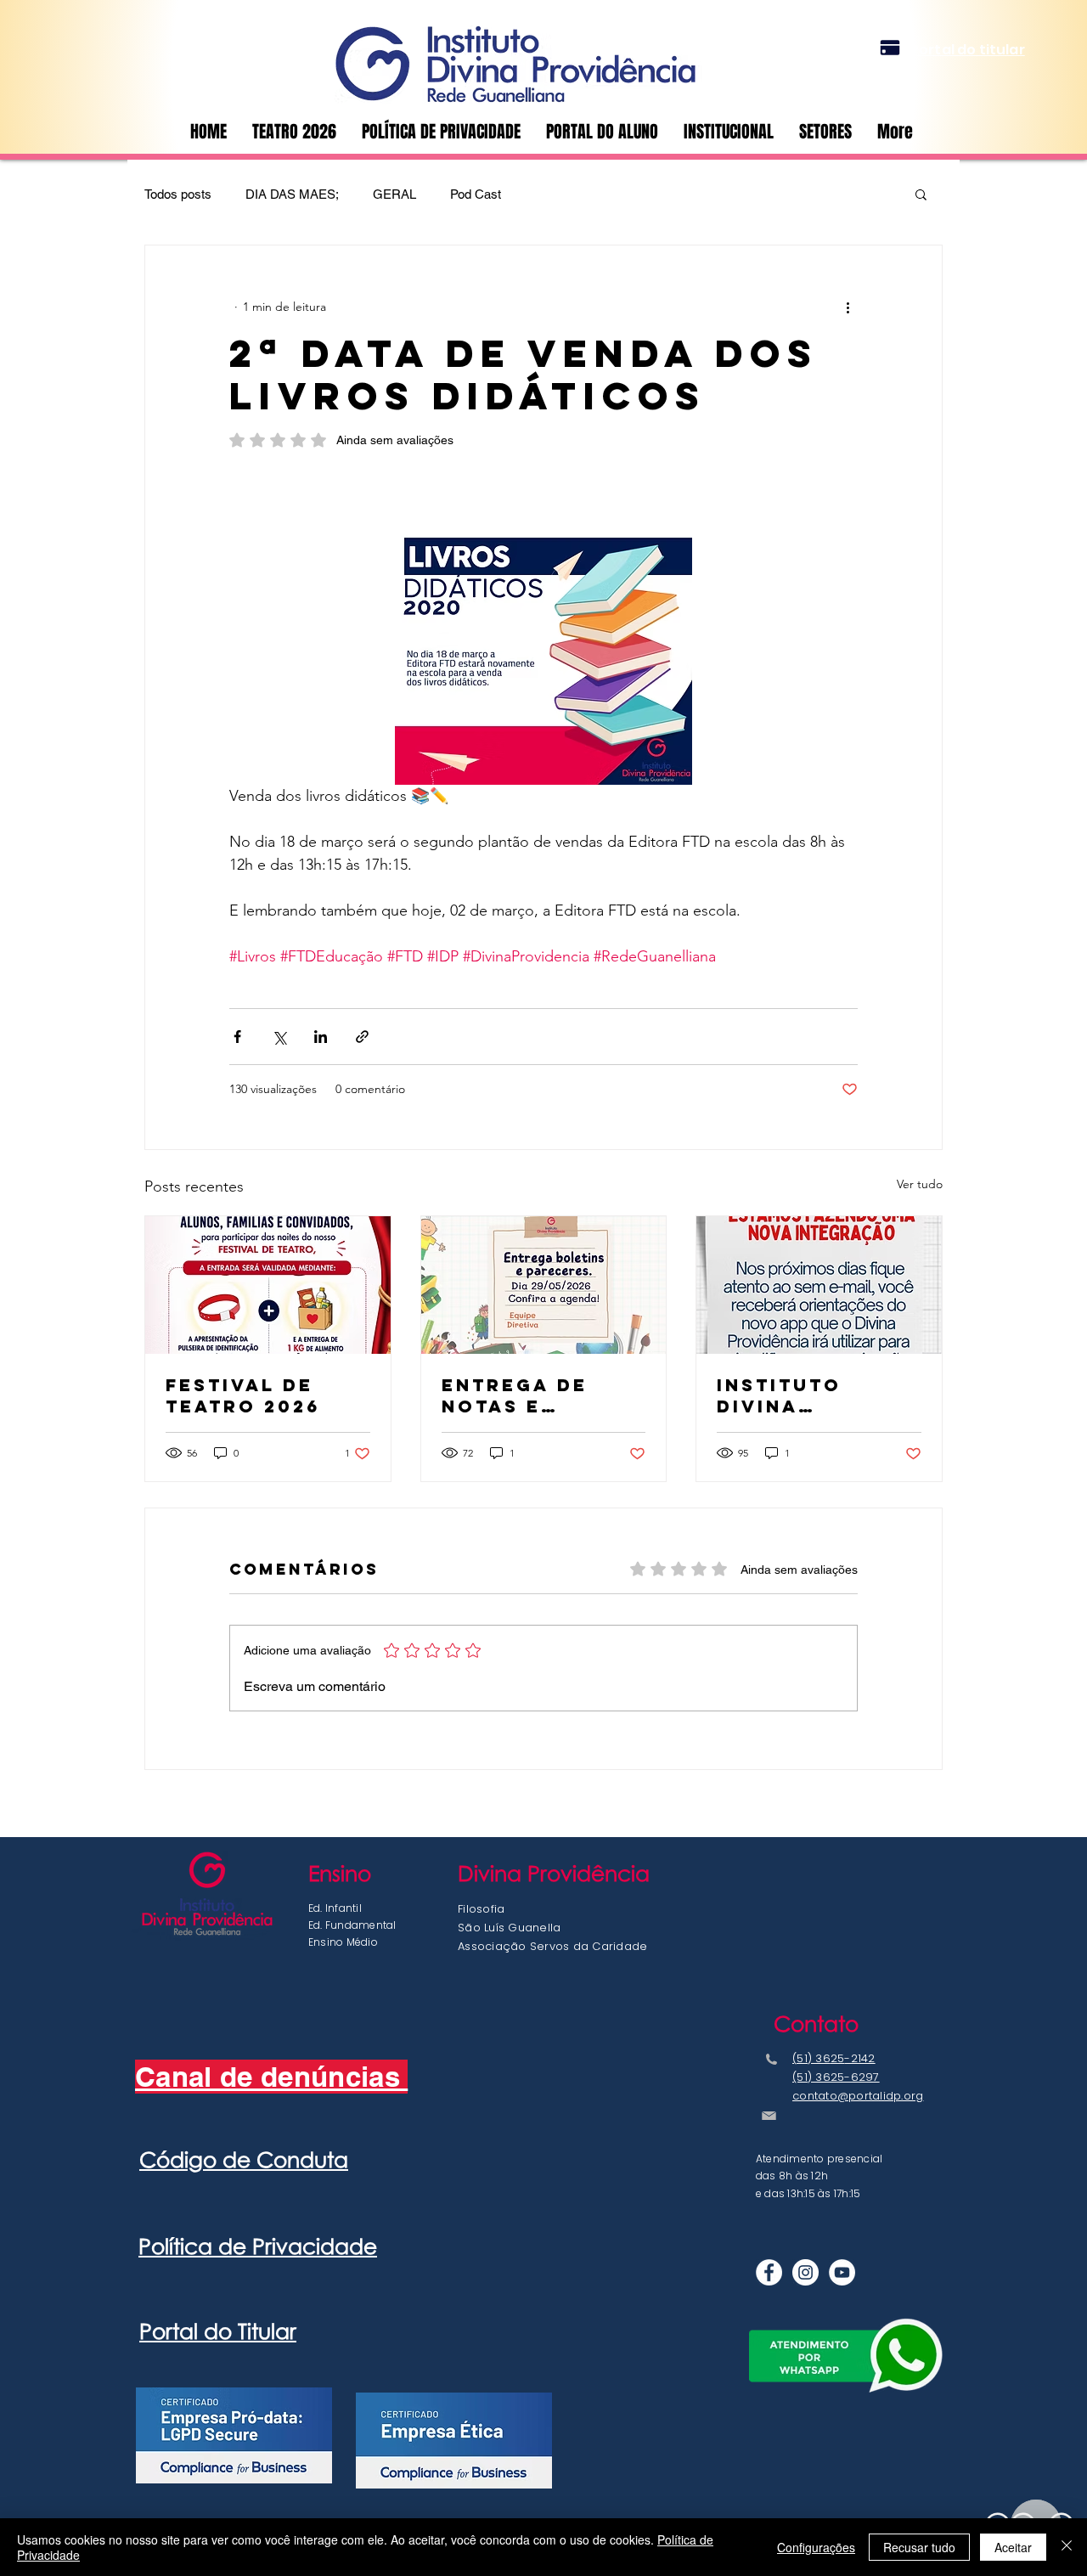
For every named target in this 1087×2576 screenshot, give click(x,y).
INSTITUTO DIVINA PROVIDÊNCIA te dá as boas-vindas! (814, 1395)
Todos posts (178, 194)
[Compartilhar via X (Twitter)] (279, 1037)
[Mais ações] (848, 307)
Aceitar (1013, 2547)
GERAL (394, 194)
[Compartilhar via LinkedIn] (321, 1037)
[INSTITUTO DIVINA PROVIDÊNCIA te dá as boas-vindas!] (819, 1285)
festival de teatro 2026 (243, 1395)
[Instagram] (805, 2272)
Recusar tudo (919, 2547)
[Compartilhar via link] (362, 1037)
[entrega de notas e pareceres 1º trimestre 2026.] (544, 1285)
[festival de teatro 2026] (268, 1285)
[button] (825, 132)
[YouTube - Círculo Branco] (842, 2272)
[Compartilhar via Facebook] (237, 1037)
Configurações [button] (816, 2547)
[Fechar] (1067, 2547)
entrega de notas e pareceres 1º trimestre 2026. (543, 1395)
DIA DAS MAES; (292, 194)
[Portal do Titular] (890, 48)
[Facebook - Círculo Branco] (769, 2272)
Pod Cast (476, 194)
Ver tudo (920, 1184)
